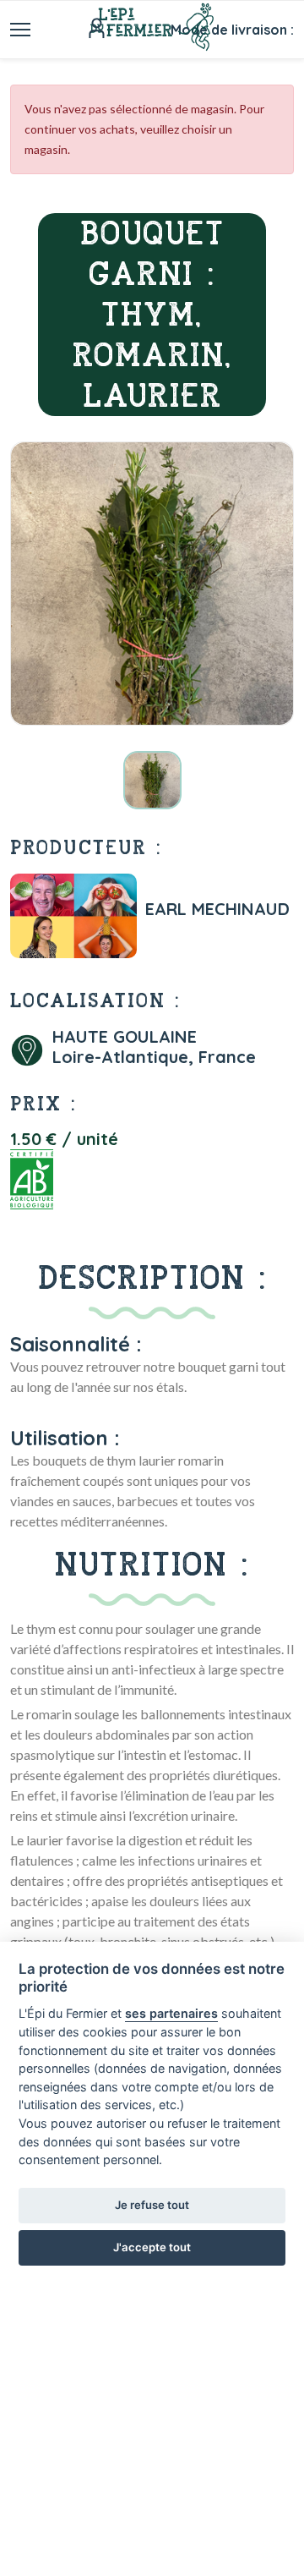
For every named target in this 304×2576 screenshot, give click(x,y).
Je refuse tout (152, 2205)
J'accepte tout (152, 2247)
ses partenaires (171, 2013)
